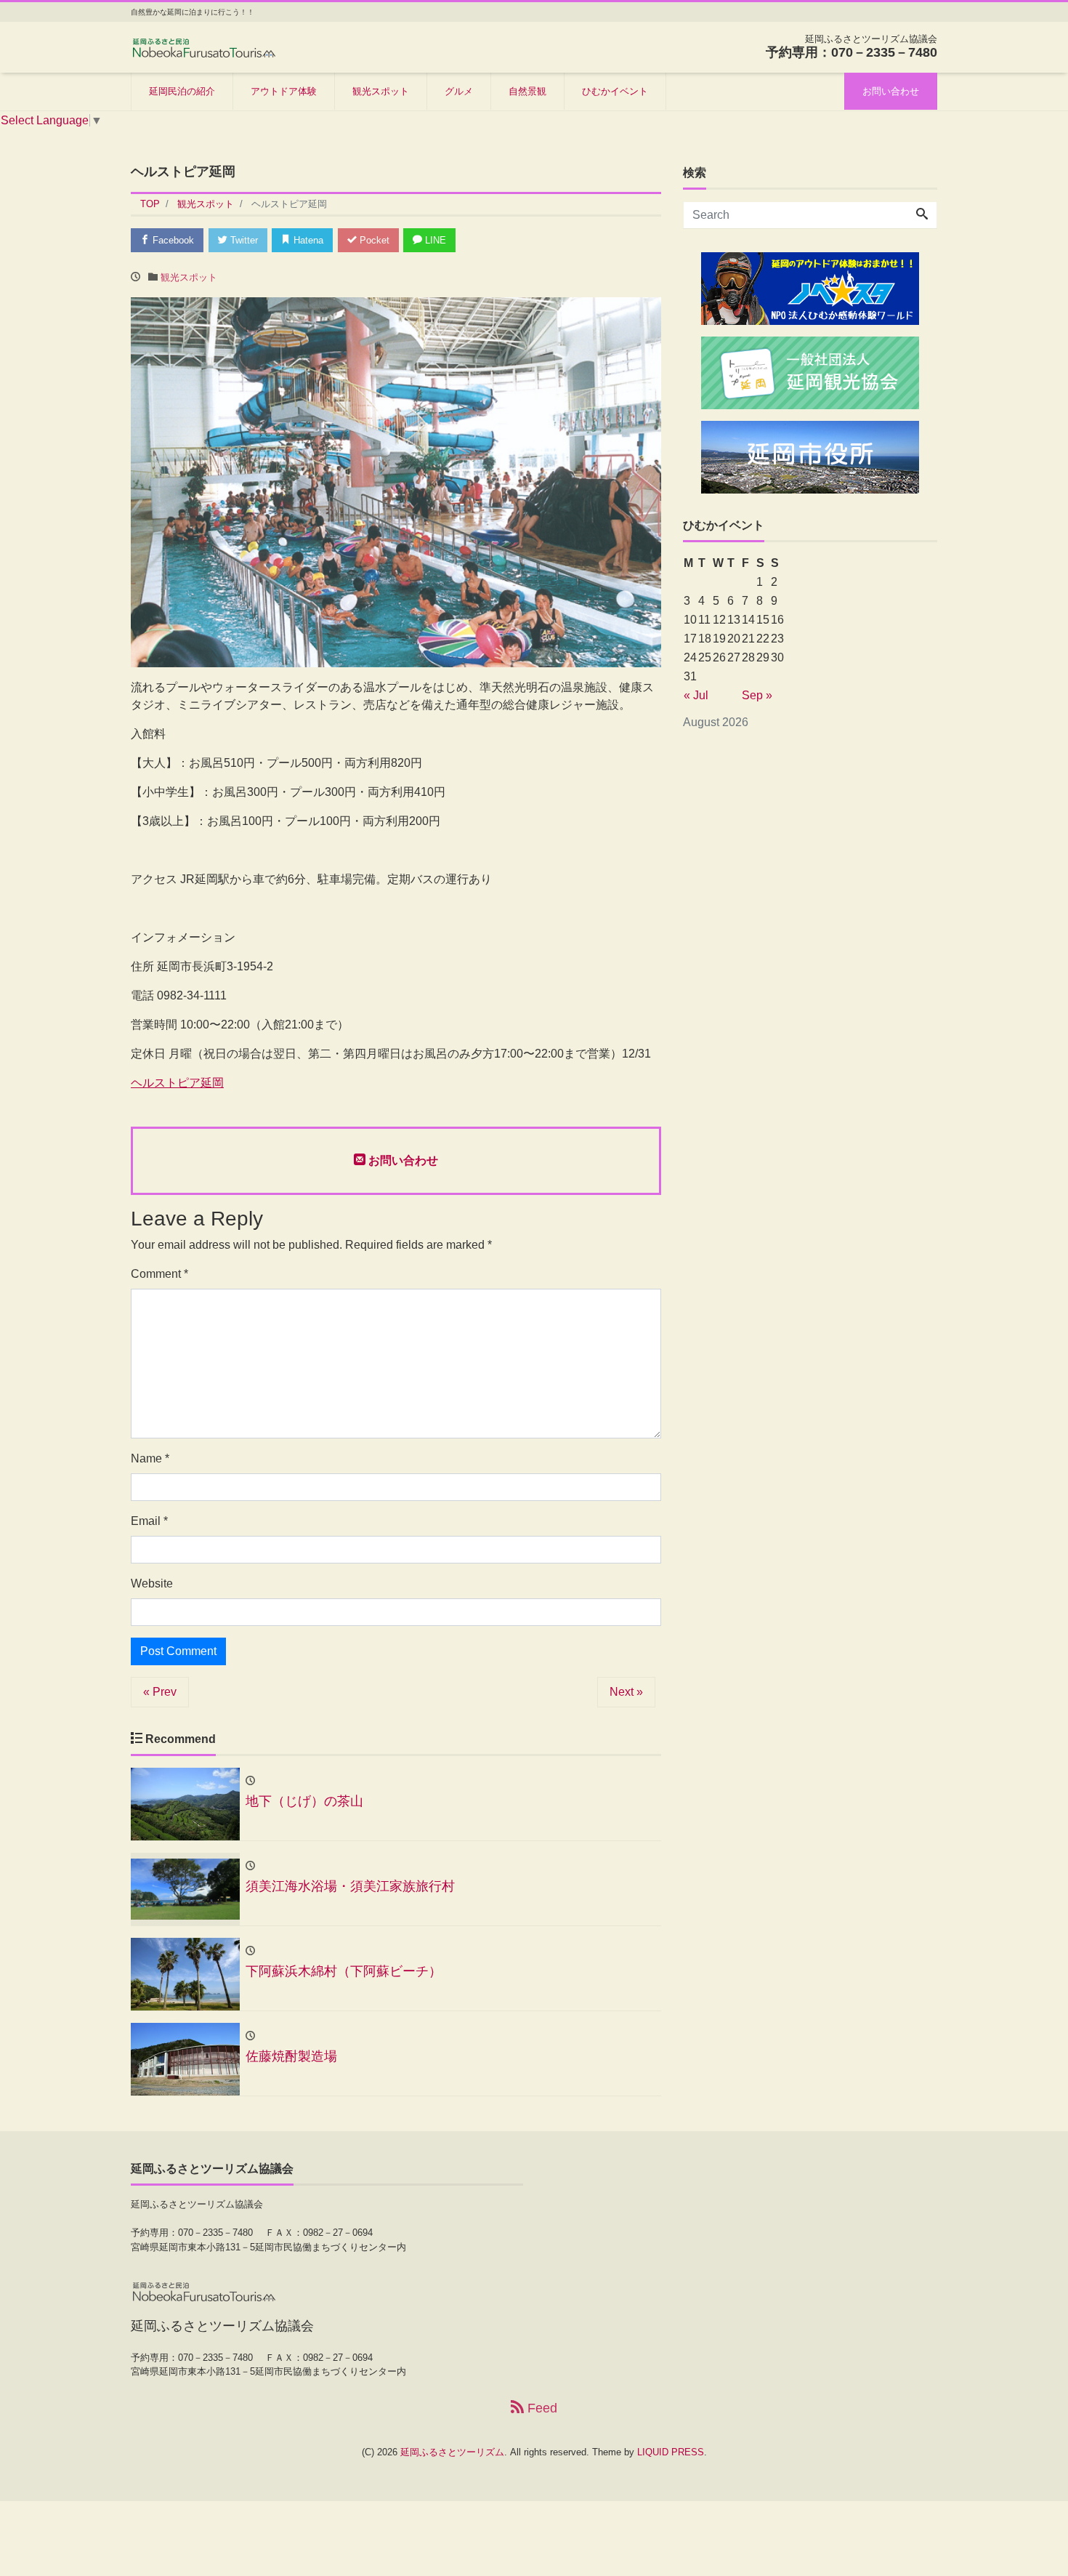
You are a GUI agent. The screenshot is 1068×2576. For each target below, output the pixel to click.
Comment (159, 1274)
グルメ (459, 91)
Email (149, 1521)
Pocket (373, 240)
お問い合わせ (891, 91)
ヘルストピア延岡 (177, 1083)
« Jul (696, 695)
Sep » (757, 695)
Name (150, 1458)
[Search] (922, 215)
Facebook (172, 240)
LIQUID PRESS (671, 2452)
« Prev (160, 1692)
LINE (434, 240)
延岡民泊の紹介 (182, 91)
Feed (541, 2408)
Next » (626, 1692)
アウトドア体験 (284, 91)
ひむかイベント (615, 91)
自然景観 (527, 91)
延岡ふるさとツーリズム (452, 2452)
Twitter (243, 240)
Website (152, 1583)
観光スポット (381, 91)
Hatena (307, 240)
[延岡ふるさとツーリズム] (203, 46)
